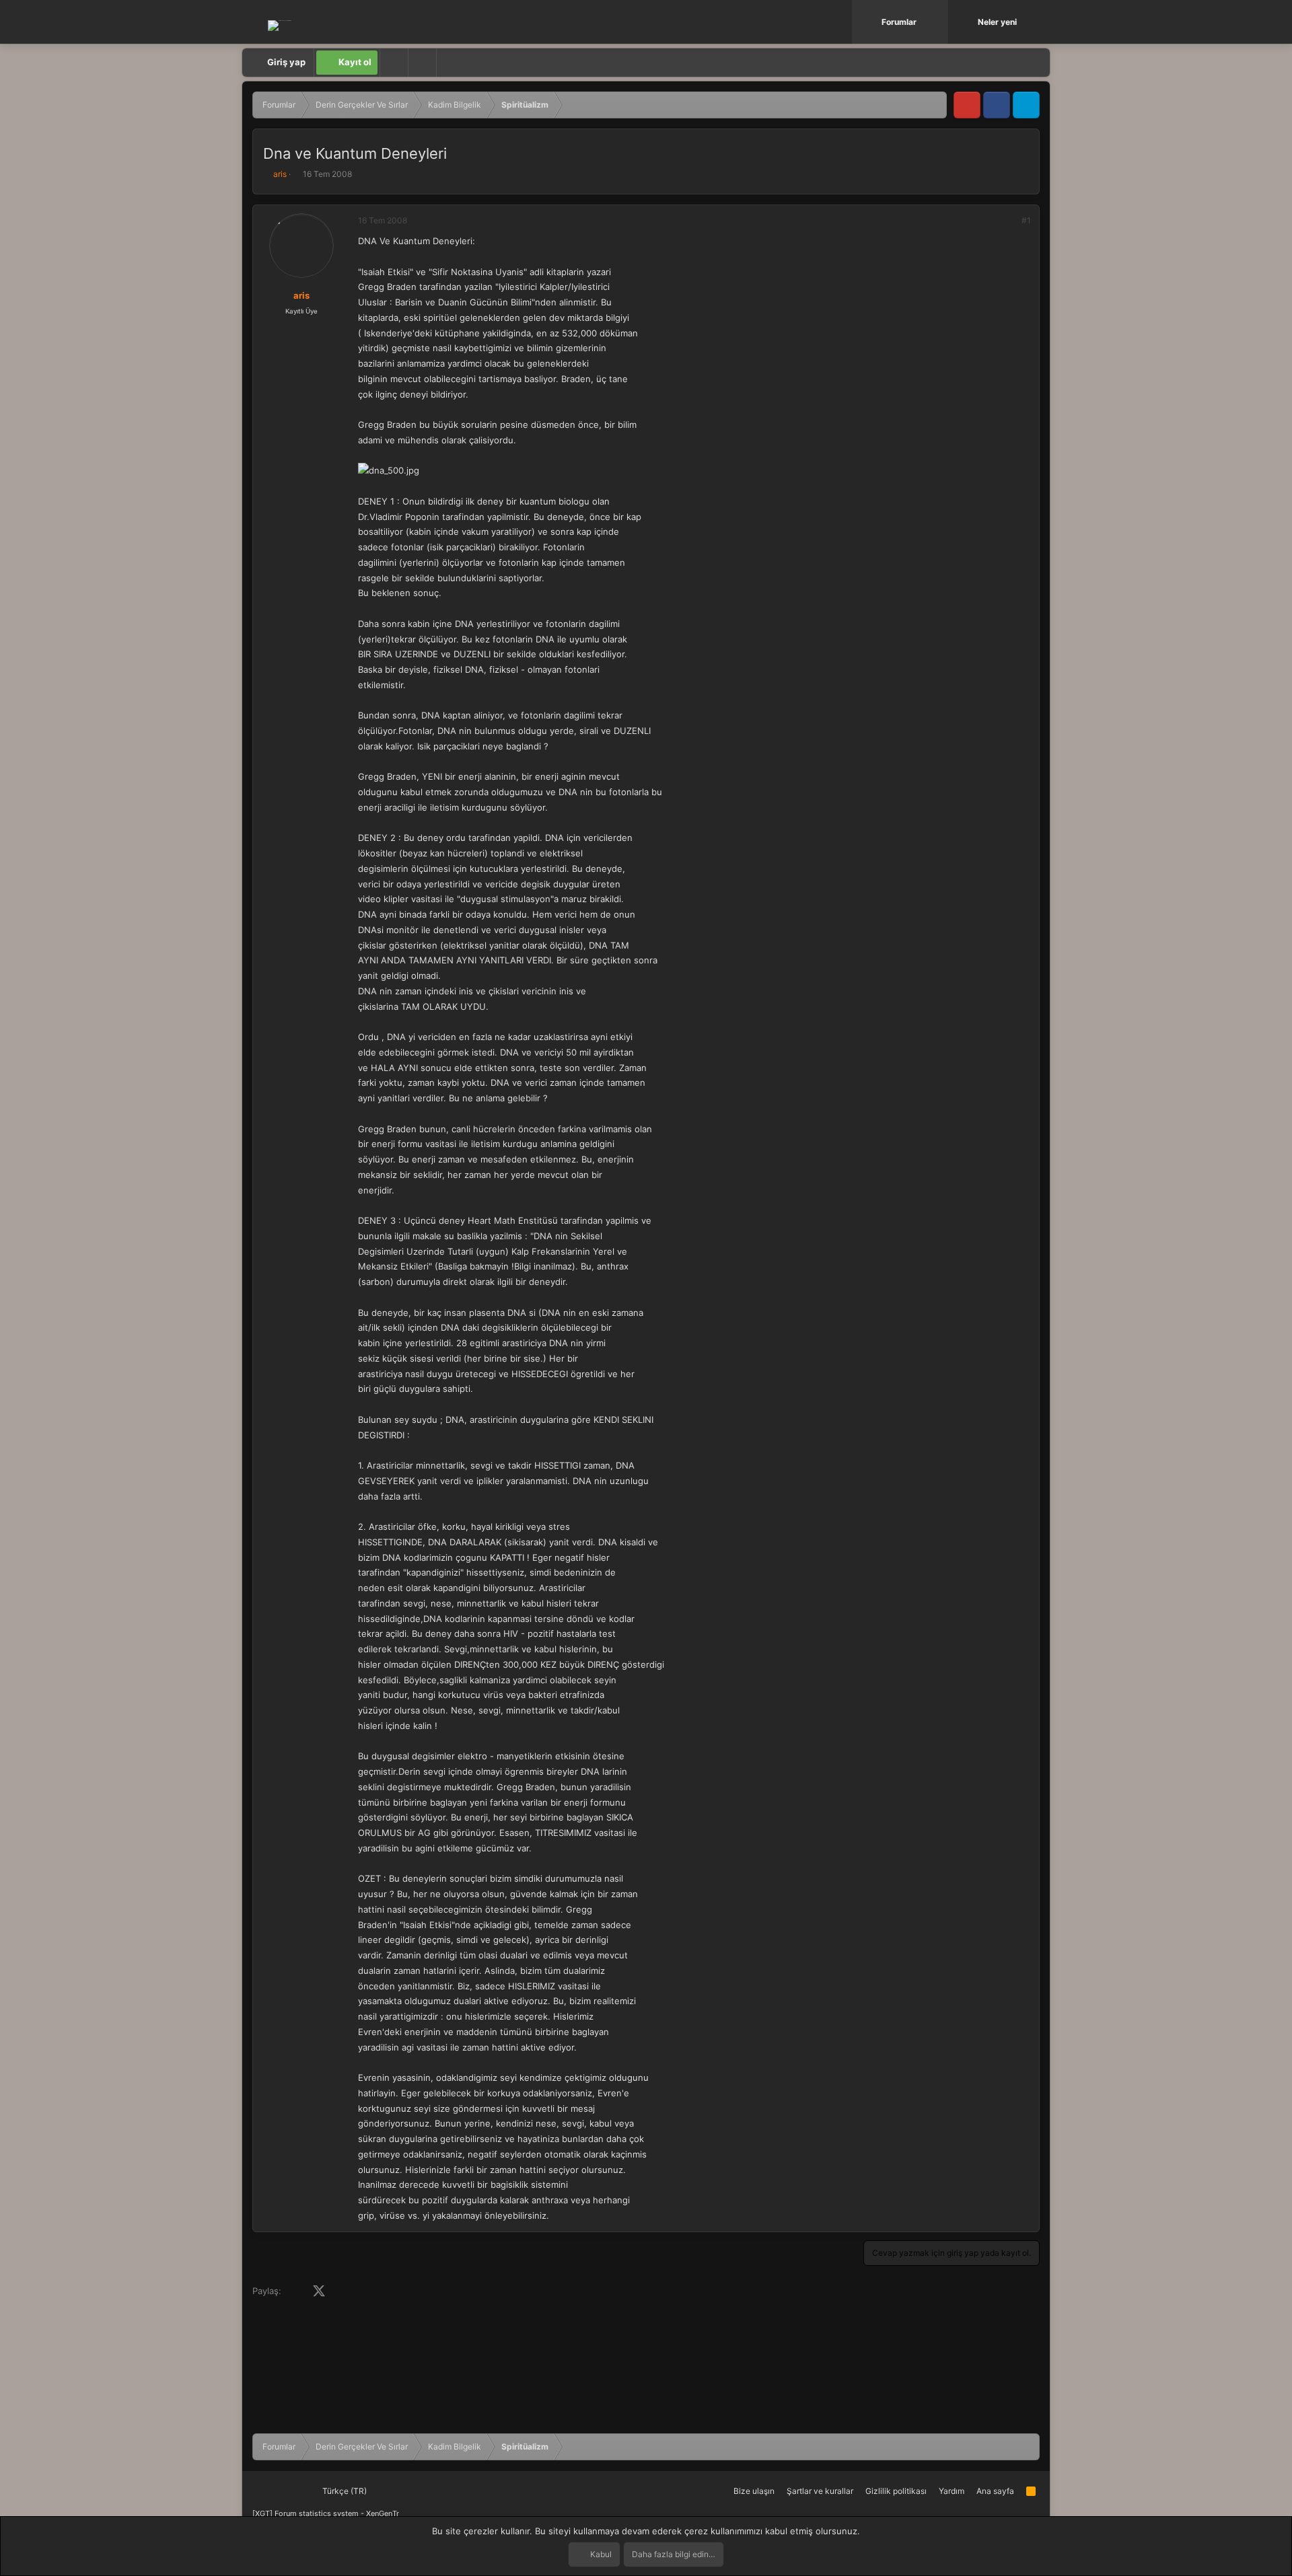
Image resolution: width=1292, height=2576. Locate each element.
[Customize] (394, 63)
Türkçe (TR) (344, 2491)
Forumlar (899, 22)
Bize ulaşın (754, 2491)
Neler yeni (997, 22)
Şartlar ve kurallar (820, 2491)
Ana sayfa (995, 2491)
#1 (1026, 220)
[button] (939, 22)
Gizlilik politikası (896, 2491)
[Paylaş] (1008, 221)
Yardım (952, 2491)
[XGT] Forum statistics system (326, 2513)
